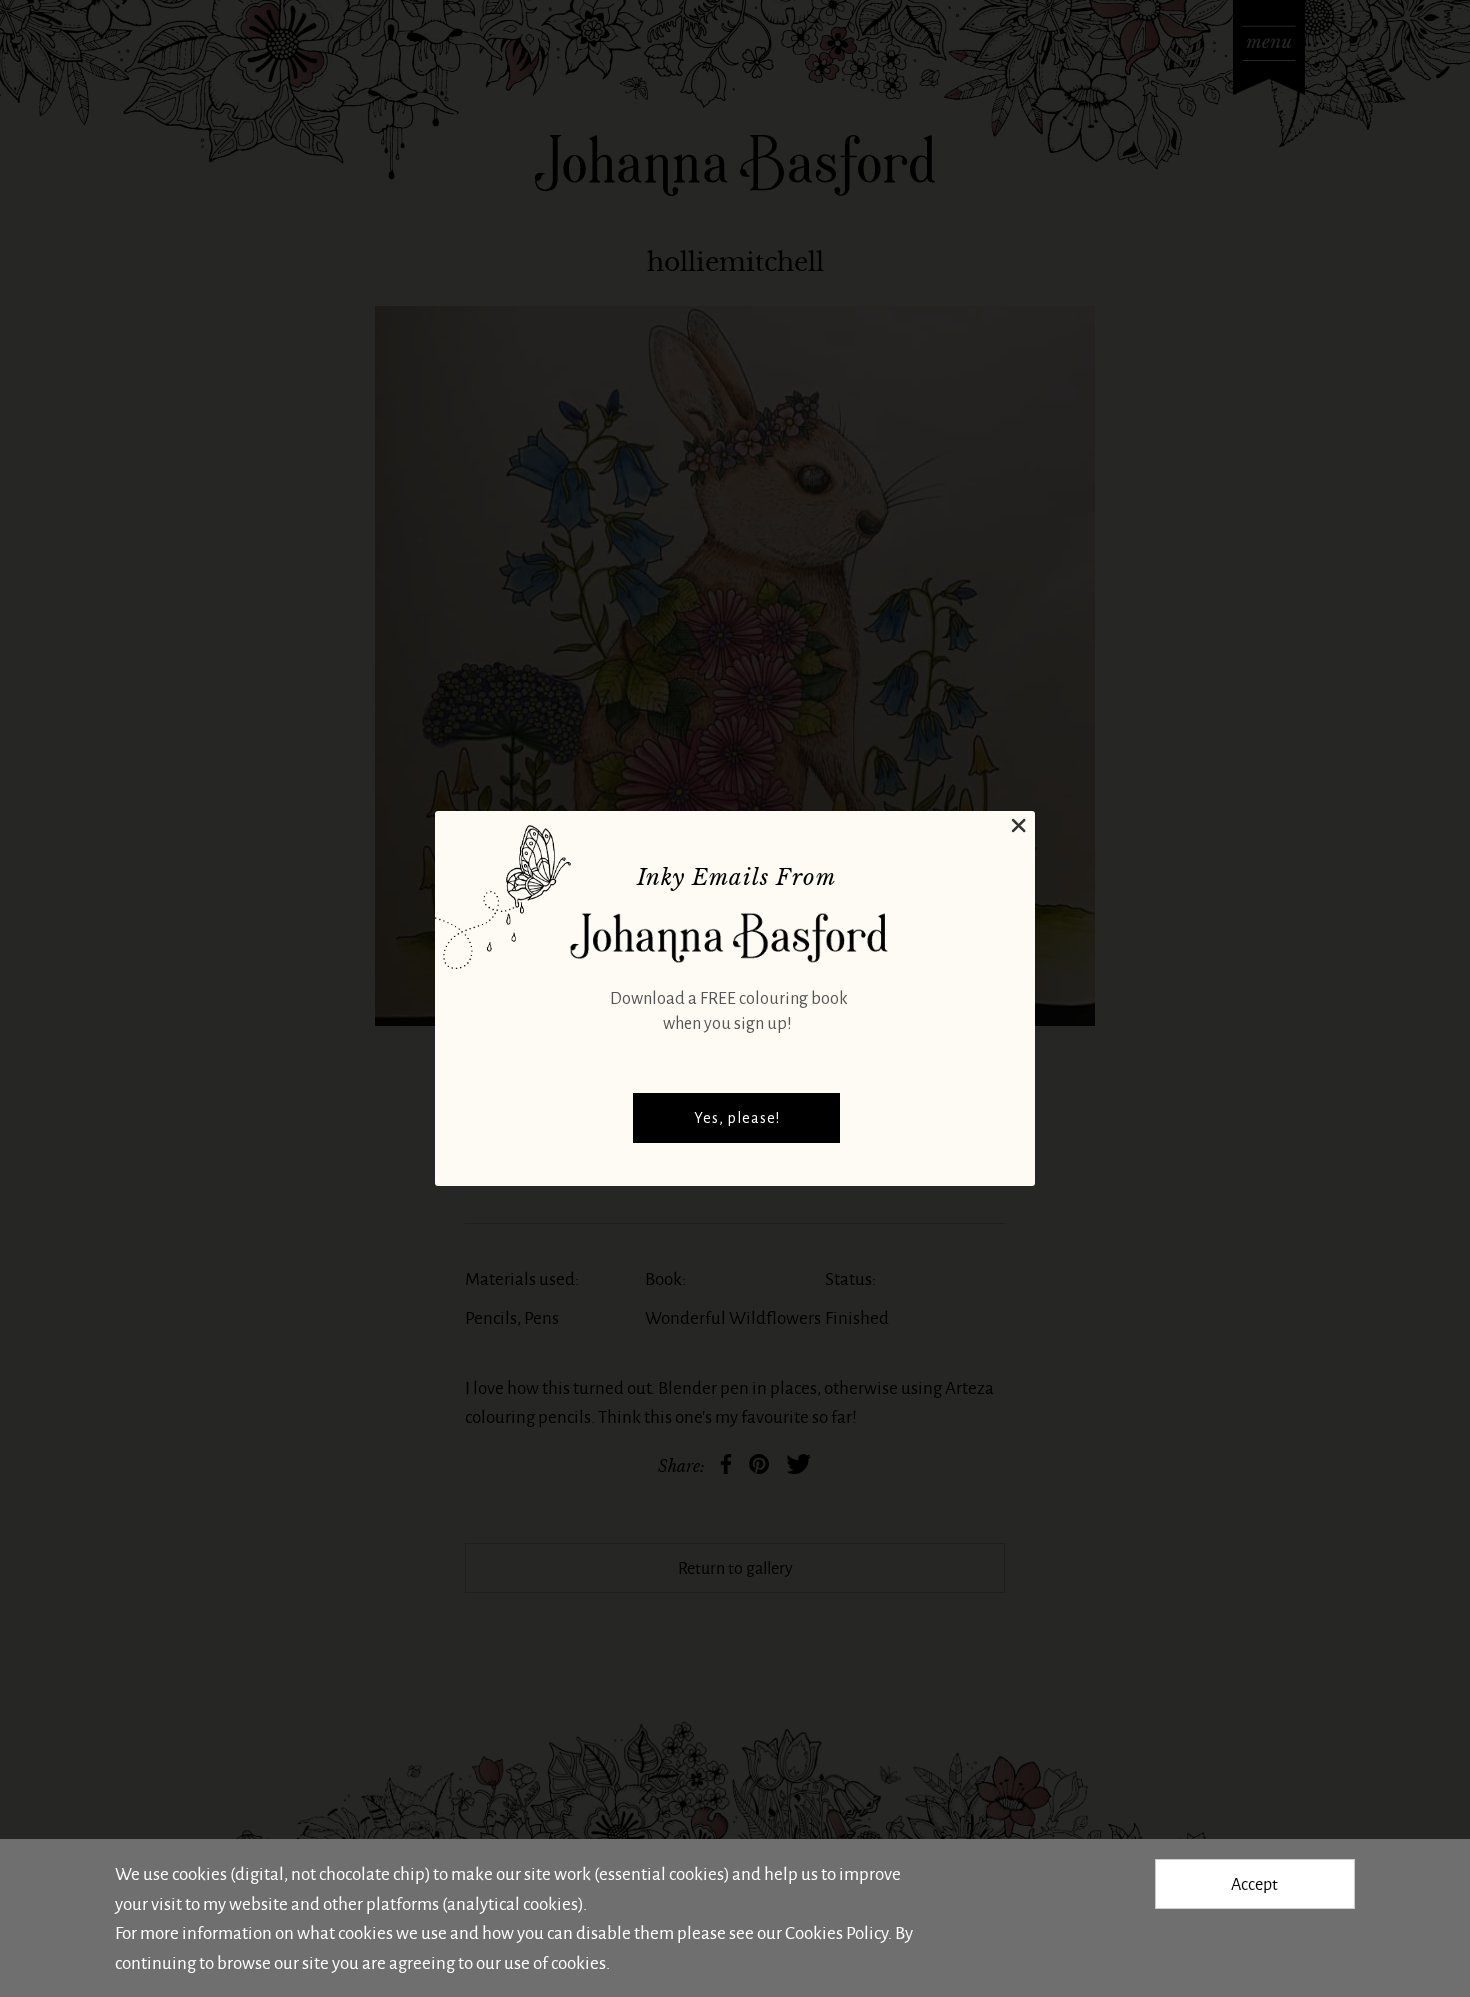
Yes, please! (737, 1118)
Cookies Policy (836, 1932)
